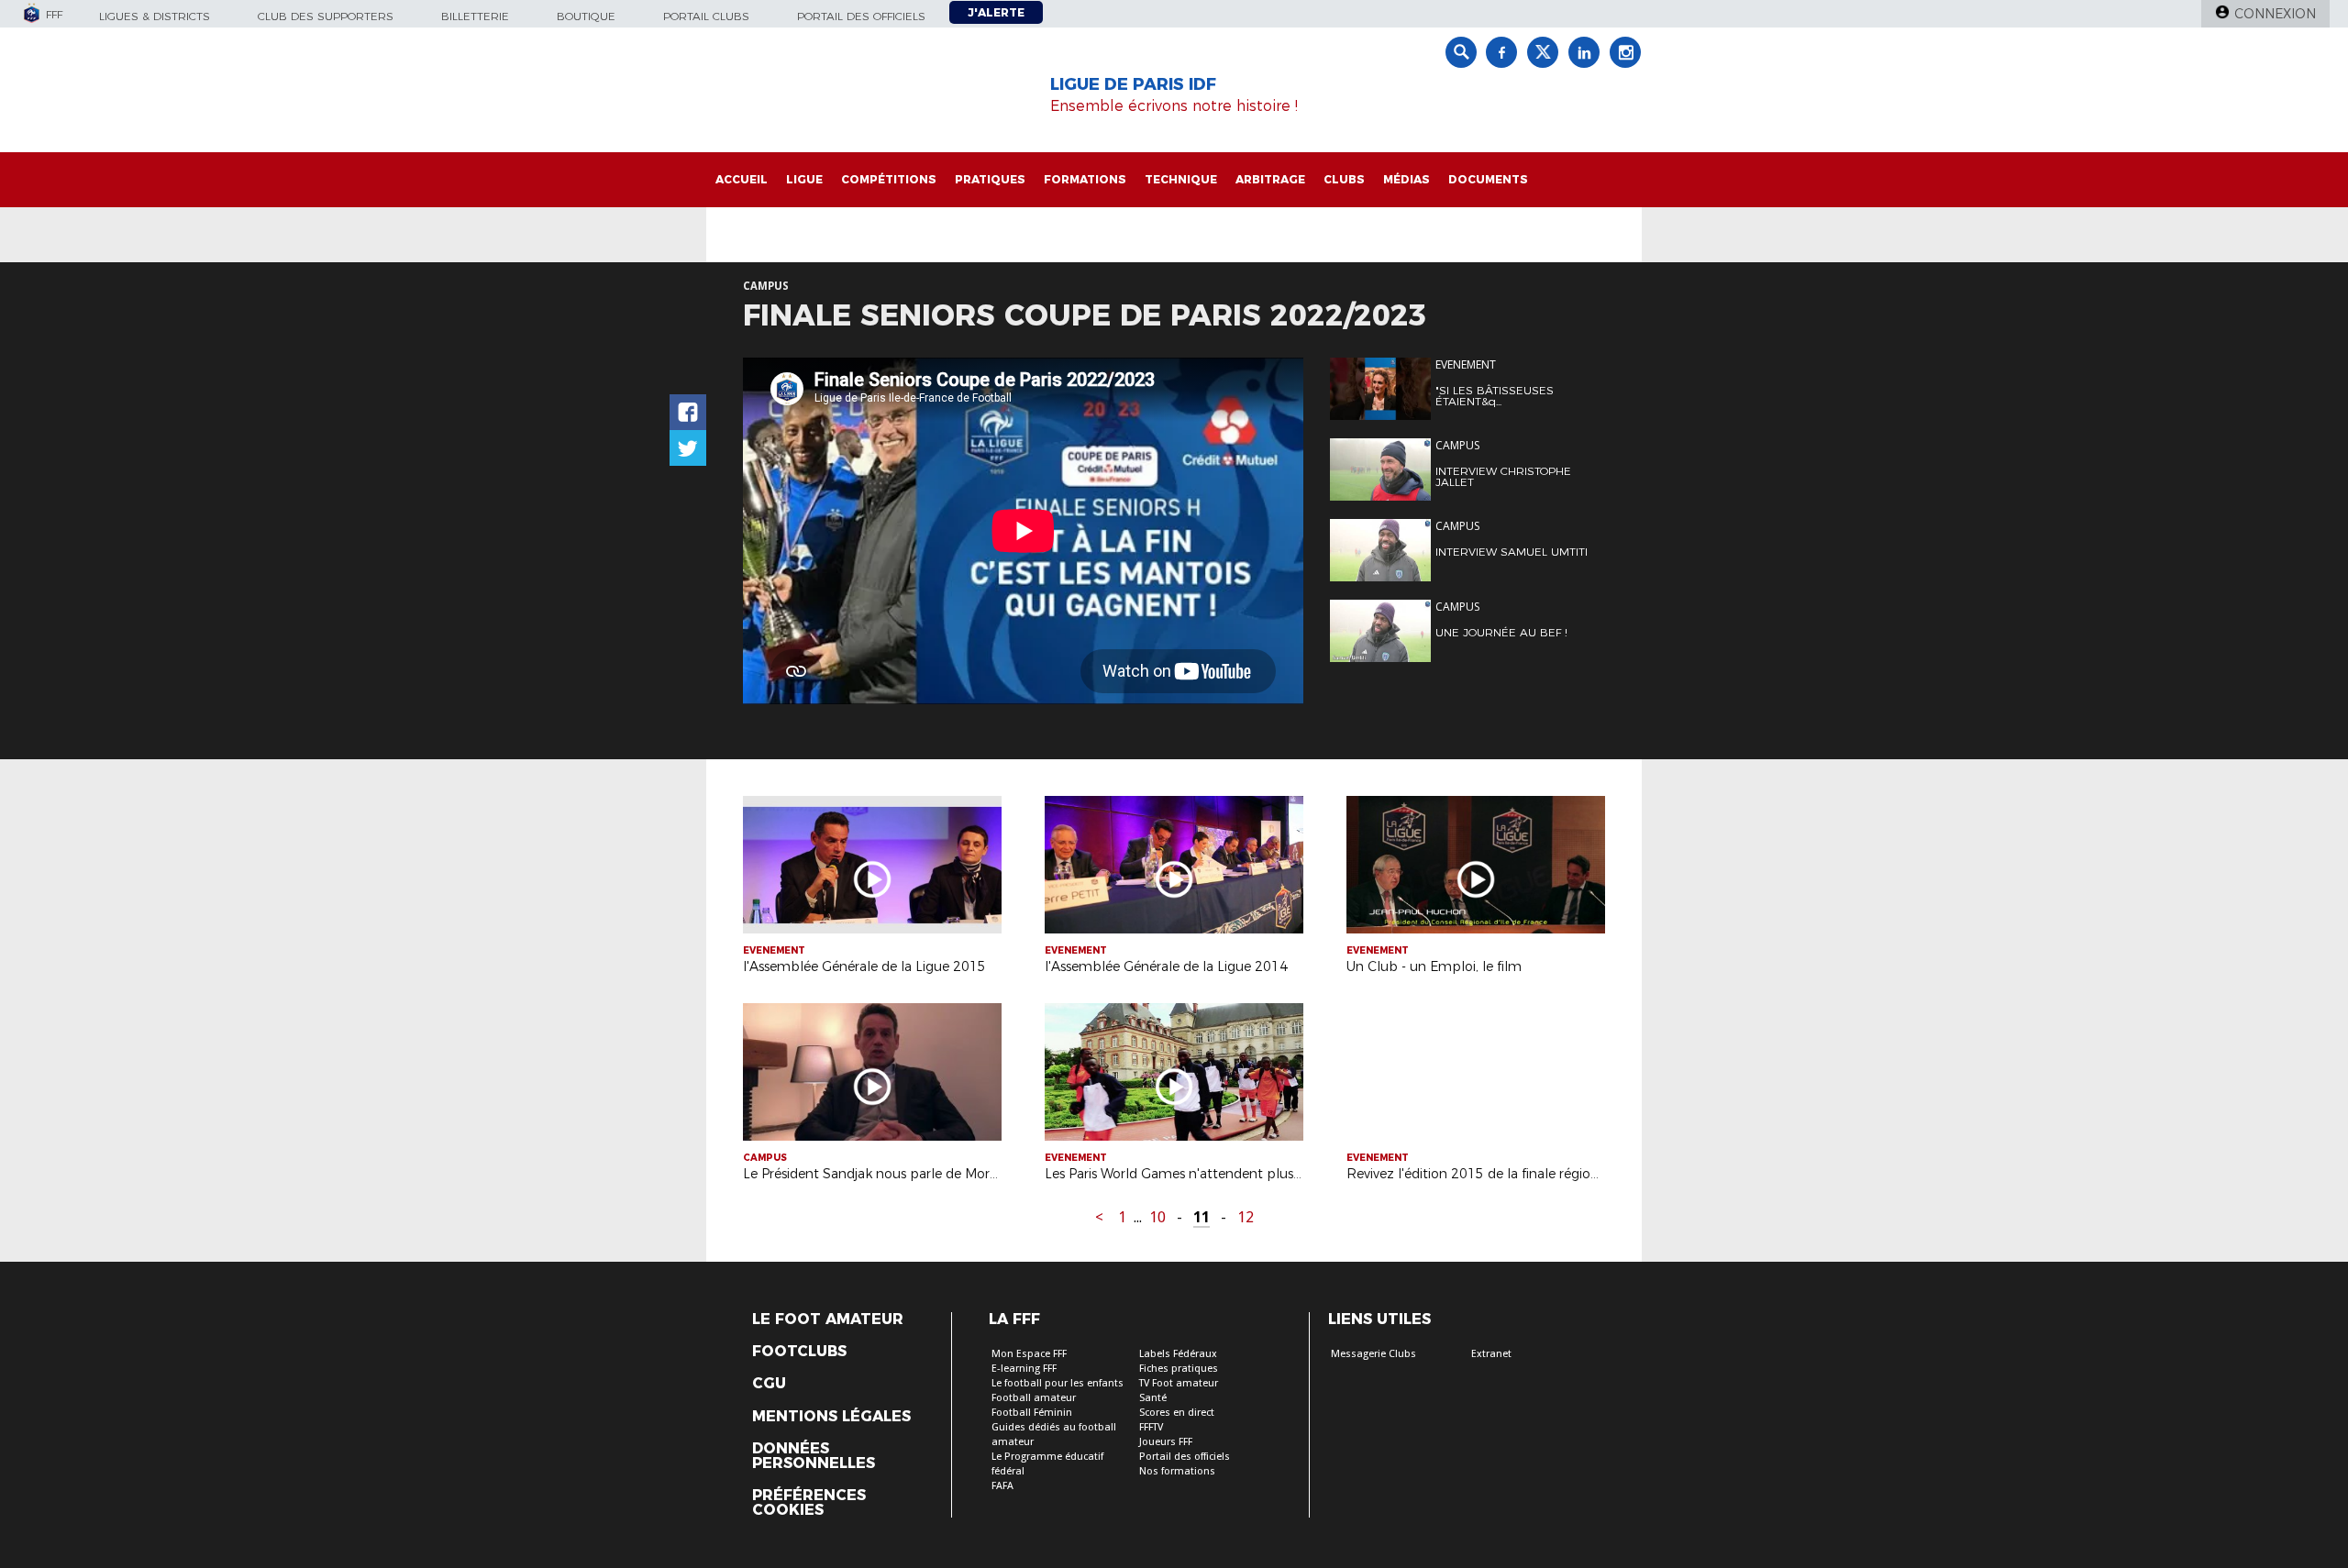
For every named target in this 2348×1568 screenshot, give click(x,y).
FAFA (1002, 1486)
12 (1246, 1217)
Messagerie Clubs (1373, 1354)
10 (1157, 1217)
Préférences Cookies (809, 1503)
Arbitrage (1270, 179)
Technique (1181, 179)
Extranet (1491, 1354)
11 (1202, 1217)
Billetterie (475, 16)
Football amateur (1034, 1398)
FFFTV (1151, 1427)
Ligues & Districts (155, 16)
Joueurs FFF (1166, 1442)
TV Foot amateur (1179, 1383)
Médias (1407, 179)
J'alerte (996, 12)
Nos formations (1177, 1471)
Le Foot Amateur (828, 1320)
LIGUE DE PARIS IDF (1133, 84)
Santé (1153, 1398)
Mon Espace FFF (1029, 1354)
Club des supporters (326, 16)
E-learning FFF (1024, 1369)
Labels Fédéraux (1178, 1354)
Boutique (586, 16)
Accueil (742, 179)
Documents (1488, 179)
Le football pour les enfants (1058, 1383)
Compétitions (889, 179)
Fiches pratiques (1179, 1369)
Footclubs (799, 1352)
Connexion (2275, 14)
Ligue (804, 179)
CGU (769, 1384)
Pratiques (990, 179)
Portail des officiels (861, 16)
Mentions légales (831, 1417)
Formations (1085, 179)
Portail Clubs (706, 16)
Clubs (1344, 179)
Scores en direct (1177, 1413)
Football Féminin (1032, 1413)
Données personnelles (814, 1456)
